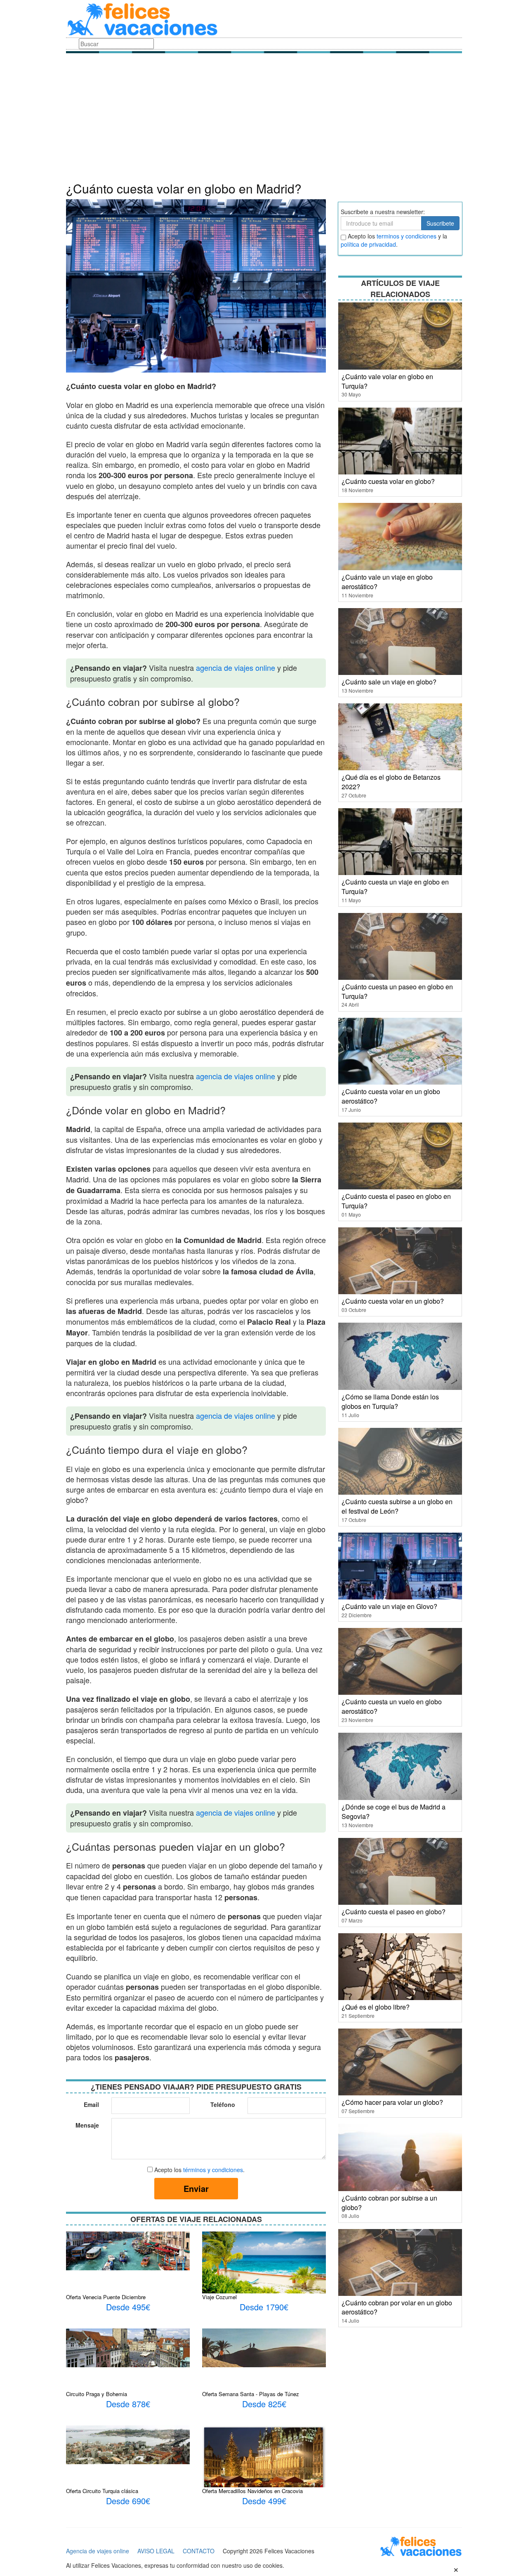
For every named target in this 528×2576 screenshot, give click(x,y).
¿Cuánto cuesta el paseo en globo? (394, 1912)
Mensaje (87, 2125)
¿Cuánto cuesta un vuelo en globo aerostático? (392, 1706)
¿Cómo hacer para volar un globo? (392, 2102)
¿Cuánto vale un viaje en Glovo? (389, 1606)
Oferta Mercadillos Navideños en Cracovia (252, 2491)
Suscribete (440, 223)
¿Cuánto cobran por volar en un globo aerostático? (397, 2307)
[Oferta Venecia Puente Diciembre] (128, 2250)
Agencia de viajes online (98, 2551)
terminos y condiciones (407, 236)
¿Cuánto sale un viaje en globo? (389, 682)
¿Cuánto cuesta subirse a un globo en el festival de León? (397, 1506)
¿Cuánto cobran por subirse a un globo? (389, 2203)
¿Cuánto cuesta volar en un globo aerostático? (391, 1096)
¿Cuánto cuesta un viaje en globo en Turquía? (395, 887)
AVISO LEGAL (156, 2551)
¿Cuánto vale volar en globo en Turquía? (387, 381)
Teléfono (223, 2104)
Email (91, 2104)
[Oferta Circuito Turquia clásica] (128, 2444)
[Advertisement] (264, 120)
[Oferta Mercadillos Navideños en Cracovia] (264, 2460)
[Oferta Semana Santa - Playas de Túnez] (264, 2347)
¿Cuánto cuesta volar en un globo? (393, 1301)
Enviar (196, 2188)
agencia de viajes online (236, 668)
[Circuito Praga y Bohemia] (128, 2347)
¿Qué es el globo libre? (376, 2007)
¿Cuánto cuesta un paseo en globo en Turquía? (397, 991)
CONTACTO (199, 2551)
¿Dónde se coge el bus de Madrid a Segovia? (394, 1812)
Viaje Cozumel (219, 2297)
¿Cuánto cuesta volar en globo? (388, 481)
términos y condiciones (213, 2170)
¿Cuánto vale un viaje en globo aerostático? (387, 582)
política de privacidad (368, 244)
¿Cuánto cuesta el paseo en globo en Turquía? (396, 1201)
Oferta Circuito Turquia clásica (102, 2491)
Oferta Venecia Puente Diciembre (106, 2297)
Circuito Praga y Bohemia (97, 2394)
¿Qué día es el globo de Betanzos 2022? (391, 782)
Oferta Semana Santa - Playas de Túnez (251, 2394)
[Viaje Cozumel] (264, 2262)
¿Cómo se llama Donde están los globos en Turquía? (390, 1401)
